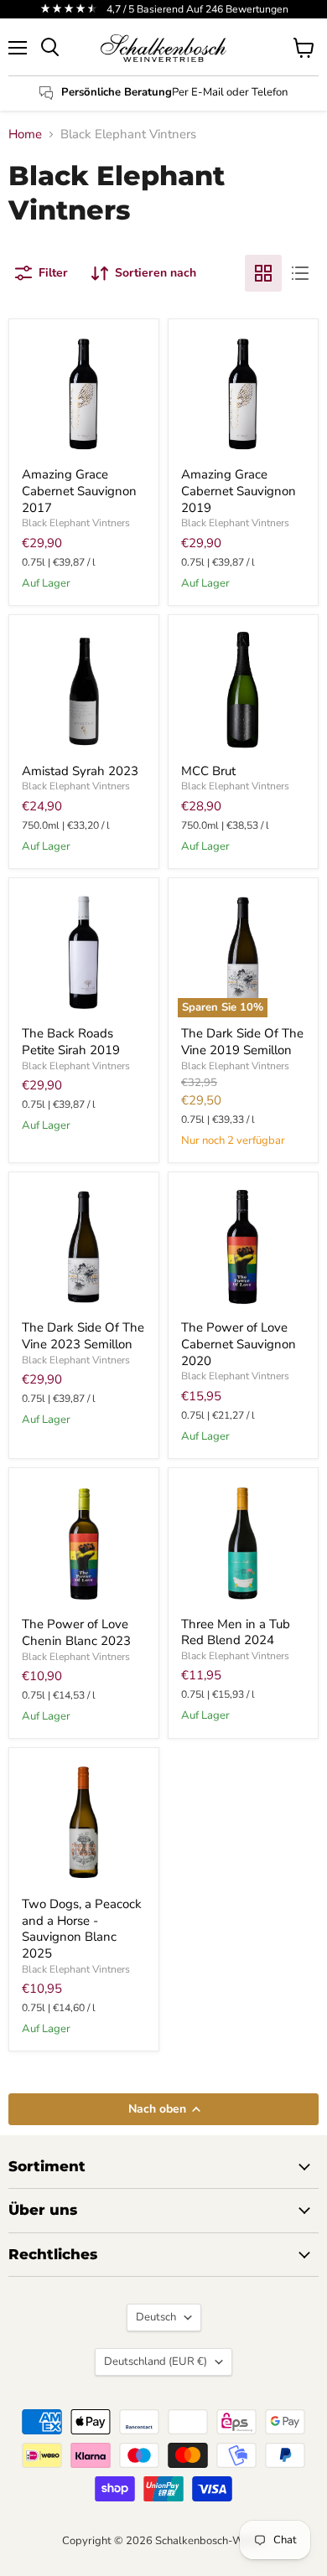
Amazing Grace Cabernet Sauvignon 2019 (239, 491)
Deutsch (156, 2317)
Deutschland (156, 2361)
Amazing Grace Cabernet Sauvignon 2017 (79, 491)
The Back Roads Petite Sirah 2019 (74, 1042)
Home (25, 134)
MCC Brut (208, 771)
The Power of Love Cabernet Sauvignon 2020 (239, 1344)
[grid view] (263, 273)
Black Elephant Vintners (76, 523)
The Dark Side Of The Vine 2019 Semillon (242, 1042)
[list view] (300, 273)
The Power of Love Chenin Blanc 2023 (76, 1632)
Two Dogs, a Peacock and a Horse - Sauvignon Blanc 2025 (82, 1929)
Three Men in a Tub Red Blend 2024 (236, 1632)
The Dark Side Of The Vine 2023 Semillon (83, 1336)
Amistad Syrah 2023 (80, 771)
